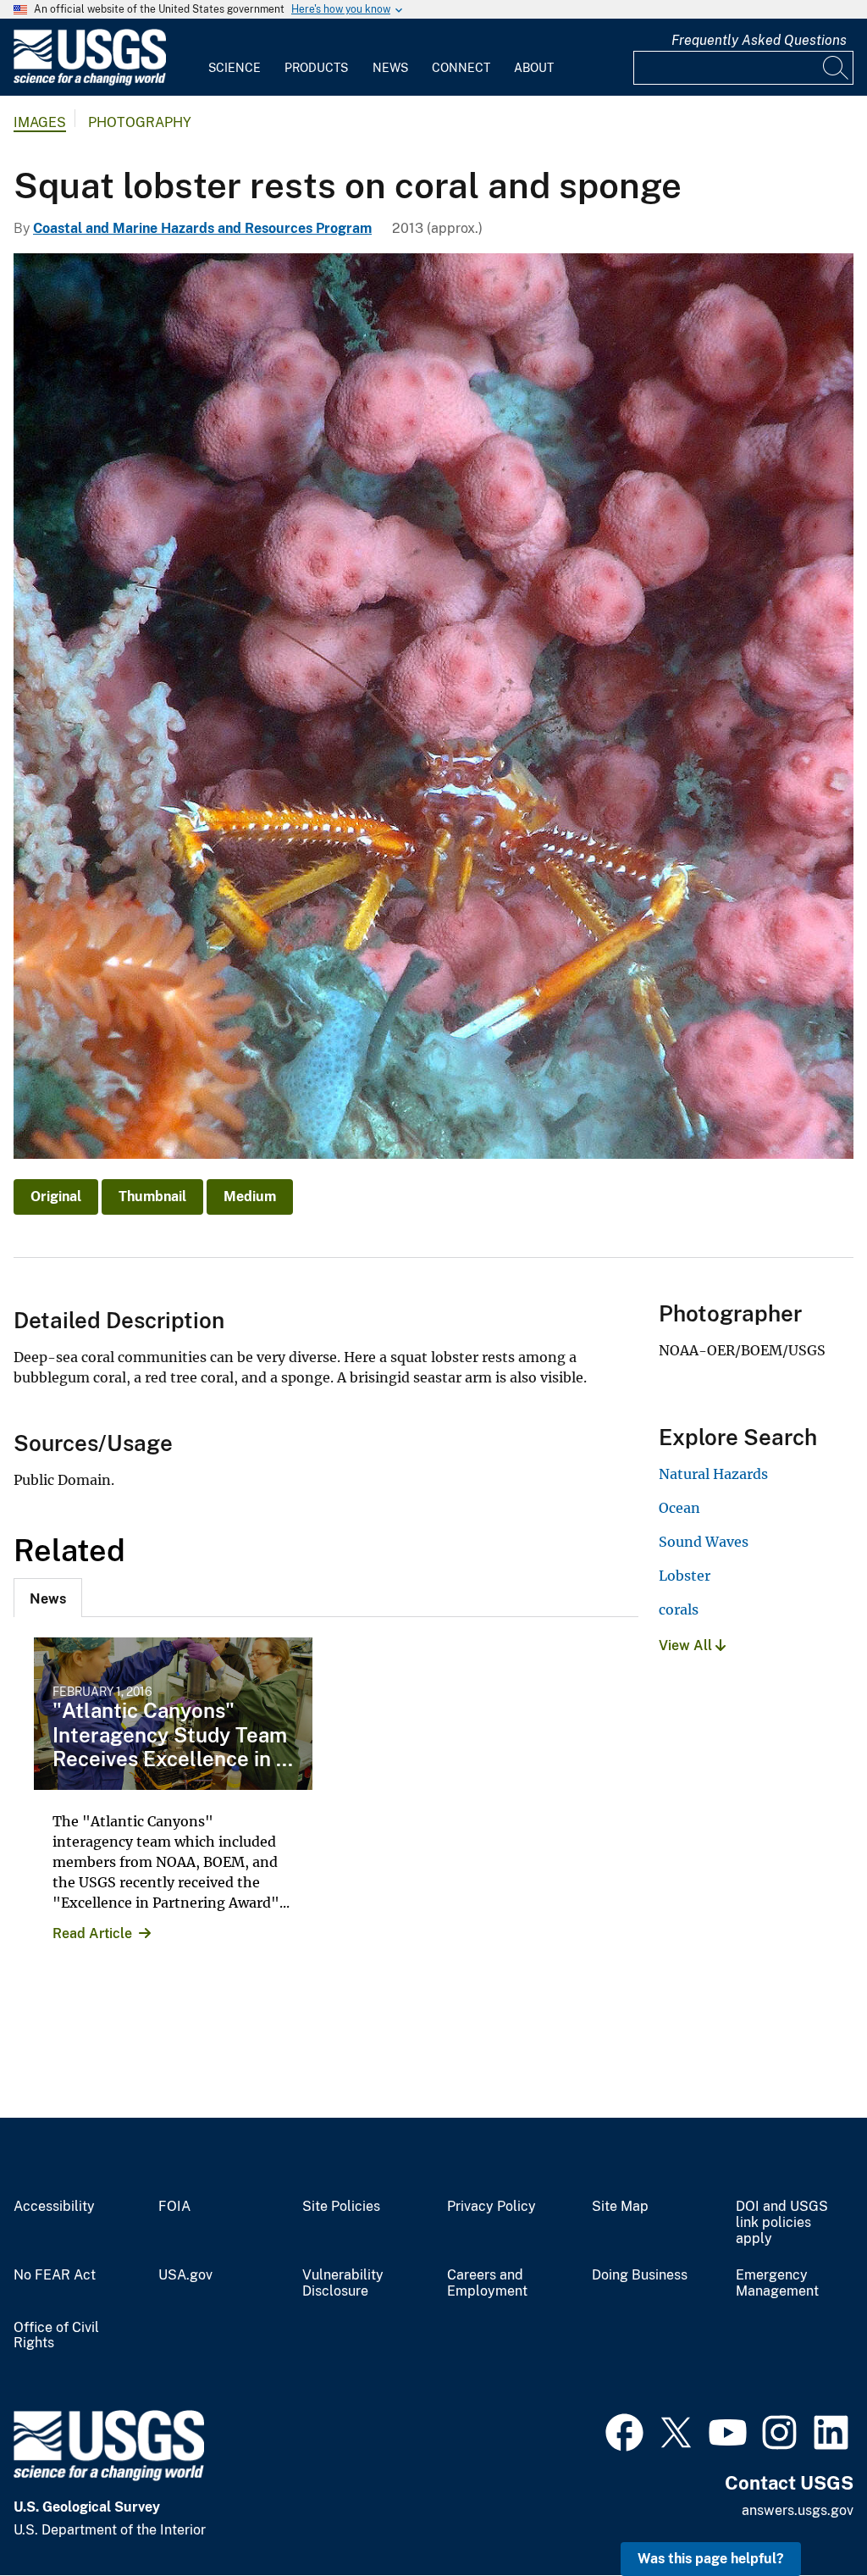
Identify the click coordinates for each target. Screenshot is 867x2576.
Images (40, 122)
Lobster (685, 1576)
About (534, 68)
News (390, 68)
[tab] (48, 1598)
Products (316, 68)
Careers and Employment (487, 2283)
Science (235, 68)
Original (56, 1197)
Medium (250, 1197)
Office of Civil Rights (56, 2336)
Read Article (92, 1933)
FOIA (174, 2207)
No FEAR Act (55, 2275)
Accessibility (54, 2207)
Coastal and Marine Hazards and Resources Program (202, 228)
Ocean (679, 1508)
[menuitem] (235, 58)
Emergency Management (777, 2283)
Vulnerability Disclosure (343, 2283)
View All (687, 1645)
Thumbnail (152, 1197)
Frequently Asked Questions (759, 40)
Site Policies (341, 2207)
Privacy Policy (491, 2207)
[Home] (90, 82)
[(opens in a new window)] (624, 2430)
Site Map (620, 2207)
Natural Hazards (713, 1474)
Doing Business (640, 2275)
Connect (461, 68)
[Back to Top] (806, 2515)
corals (679, 1609)
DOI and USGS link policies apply (782, 2223)
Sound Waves (704, 1542)
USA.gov (185, 2275)
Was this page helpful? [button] (711, 2559)
